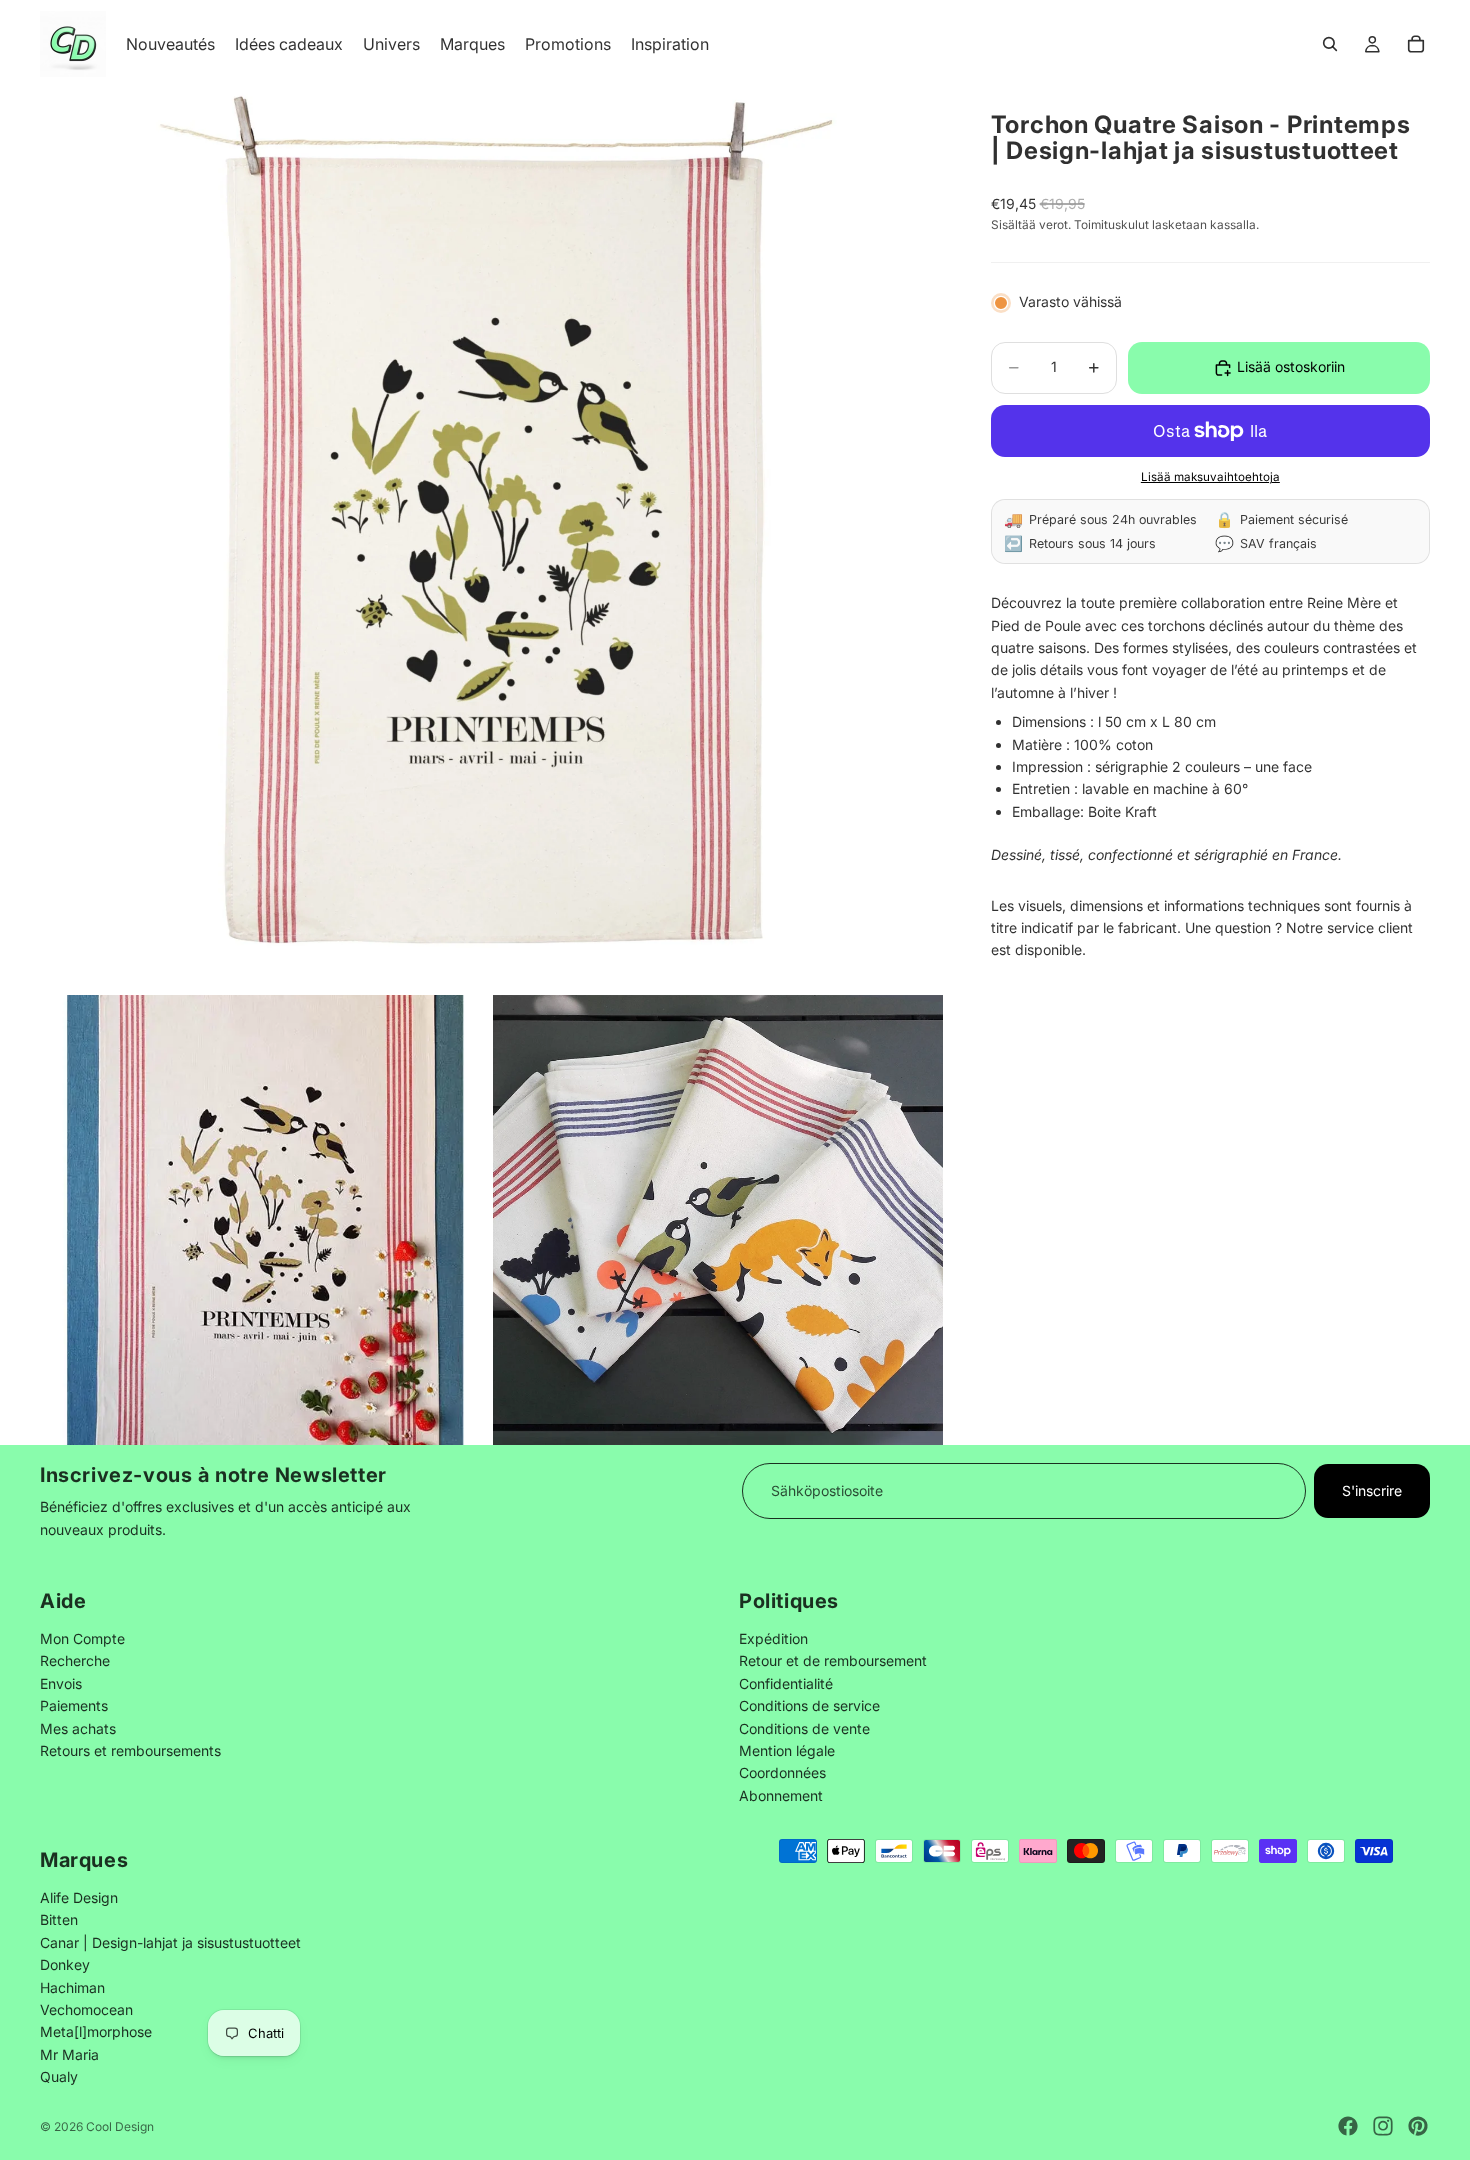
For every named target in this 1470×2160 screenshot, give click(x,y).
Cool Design (120, 2126)
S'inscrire (1372, 1490)
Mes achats (78, 1727)
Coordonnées (782, 1772)
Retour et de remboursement (833, 1660)
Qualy (59, 2076)
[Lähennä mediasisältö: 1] (491, 539)
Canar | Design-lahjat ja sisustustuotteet (170, 1942)
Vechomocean (86, 2009)
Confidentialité (786, 1682)
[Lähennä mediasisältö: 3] (718, 1220)
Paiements (74, 1705)
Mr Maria (69, 2054)
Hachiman (72, 1986)
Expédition (773, 1638)
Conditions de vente (804, 1727)
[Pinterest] (1418, 2126)
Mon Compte (82, 1638)
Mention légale (787, 1750)
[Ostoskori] (1416, 44)
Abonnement (781, 1794)
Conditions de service (809, 1705)
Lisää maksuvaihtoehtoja (1210, 478)
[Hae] (1330, 44)
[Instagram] (1383, 2126)
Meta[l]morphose (96, 2031)
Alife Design (79, 1897)
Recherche (75, 1660)
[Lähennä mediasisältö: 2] (265, 1220)
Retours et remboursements (130, 1750)
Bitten (59, 1919)
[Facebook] (1348, 2126)
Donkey (65, 1964)
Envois (61, 1682)
